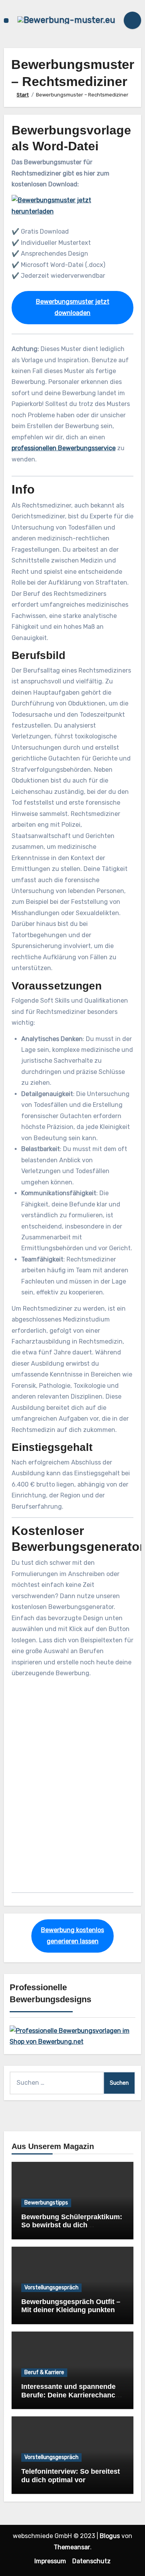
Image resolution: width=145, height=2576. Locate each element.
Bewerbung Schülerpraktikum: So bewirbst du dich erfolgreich (72, 2225)
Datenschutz (91, 2561)
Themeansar (72, 2547)
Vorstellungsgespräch (51, 2288)
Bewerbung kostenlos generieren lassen (72, 1935)
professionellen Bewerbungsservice (64, 448)
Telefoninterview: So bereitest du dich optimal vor (71, 2476)
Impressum (50, 2561)
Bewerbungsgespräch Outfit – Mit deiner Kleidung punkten (71, 2306)
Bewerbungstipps (46, 2203)
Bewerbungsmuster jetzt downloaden (73, 307)
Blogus (110, 2536)
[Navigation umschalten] (6, 21)
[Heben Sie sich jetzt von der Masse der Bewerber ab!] (73, 2036)
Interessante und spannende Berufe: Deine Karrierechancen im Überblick (72, 2395)
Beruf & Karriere (44, 2372)
